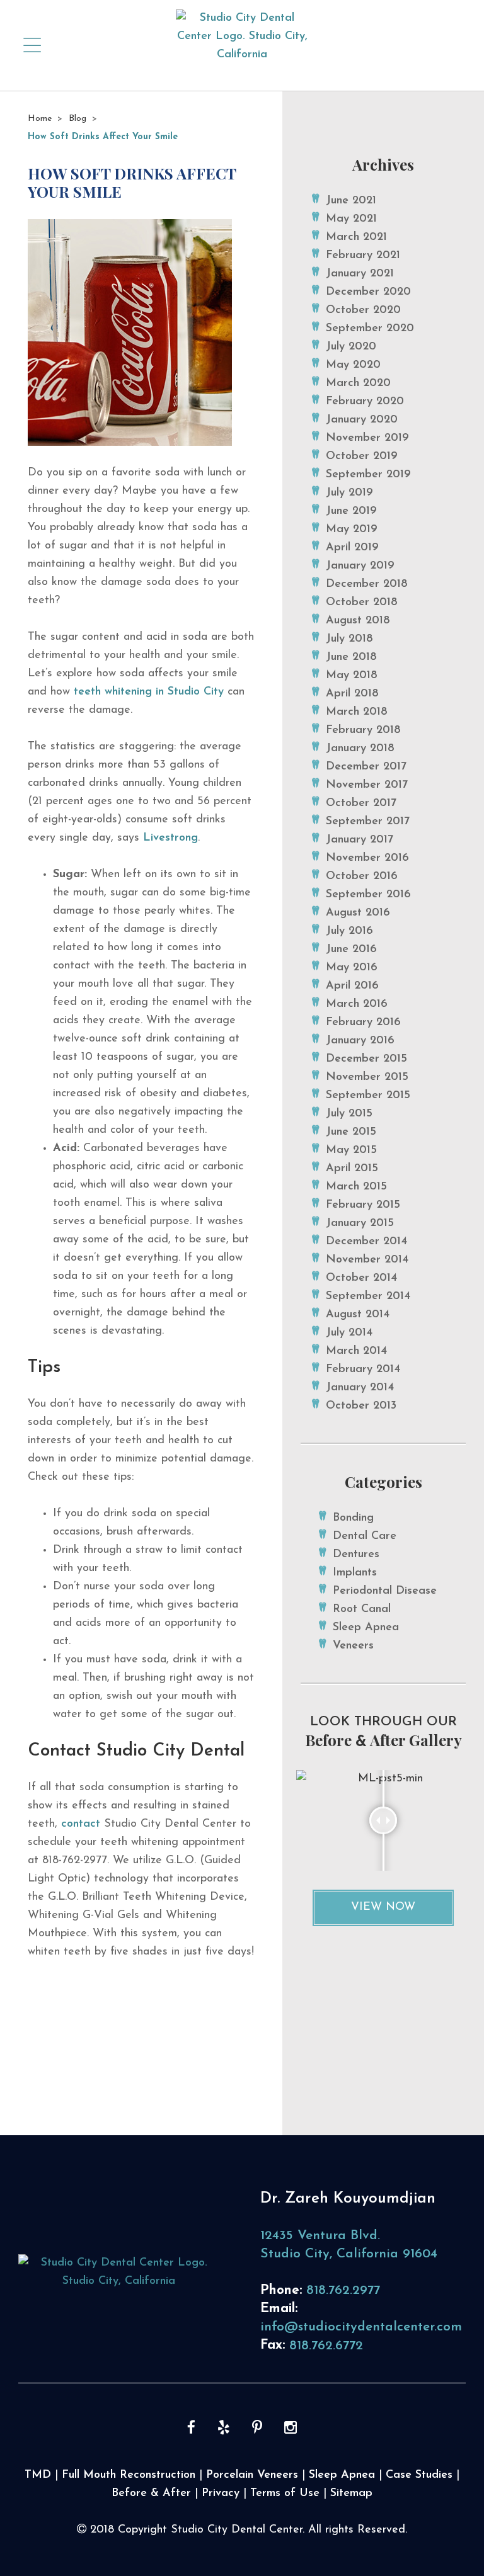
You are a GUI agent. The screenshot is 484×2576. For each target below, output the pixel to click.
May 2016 (352, 968)
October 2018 (362, 603)
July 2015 (349, 1114)
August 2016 (358, 913)
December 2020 (368, 292)
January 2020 (362, 420)
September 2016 (368, 895)
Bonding (353, 1518)
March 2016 (357, 1004)
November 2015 (367, 1077)
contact (81, 1824)
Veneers (353, 1646)
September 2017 (368, 822)
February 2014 (363, 1370)
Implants (355, 1573)
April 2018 (352, 694)
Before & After (151, 2494)
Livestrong (170, 838)
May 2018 (352, 676)
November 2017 (367, 785)
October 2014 (361, 1278)
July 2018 (349, 639)
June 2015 (351, 1132)
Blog (78, 119)
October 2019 (362, 457)
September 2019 (368, 475)
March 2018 (357, 712)
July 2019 (349, 493)
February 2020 (365, 402)
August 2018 (358, 621)
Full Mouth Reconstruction (129, 2475)
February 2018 (363, 730)
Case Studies (419, 2475)
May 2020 (353, 365)
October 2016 (362, 877)
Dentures (356, 1555)
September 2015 (368, 1096)
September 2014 (368, 1297)
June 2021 (351, 201)
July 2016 (349, 931)
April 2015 (352, 1169)
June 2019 (351, 511)
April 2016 (352, 986)
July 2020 (351, 347)
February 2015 (363, 1205)
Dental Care (365, 1536)
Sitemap (351, 2494)
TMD (38, 2475)
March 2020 (358, 383)
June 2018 (351, 657)
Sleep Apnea (366, 1628)
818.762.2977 (343, 2290)
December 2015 (366, 1059)
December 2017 (366, 767)
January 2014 (360, 1388)
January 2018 (360, 749)
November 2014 (367, 1260)
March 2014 (356, 1351)
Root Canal (362, 1609)
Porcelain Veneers (252, 2475)
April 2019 (352, 548)
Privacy (221, 2494)
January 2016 (360, 1041)
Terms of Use (285, 2494)
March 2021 (356, 237)
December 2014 (366, 1242)
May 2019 (352, 530)
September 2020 (370, 329)
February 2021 (363, 256)
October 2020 (363, 310)
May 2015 (351, 1150)
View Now (383, 1907)
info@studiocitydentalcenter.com (361, 2327)
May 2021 (351, 219)
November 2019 (367, 438)
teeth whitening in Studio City (149, 692)
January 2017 (360, 840)
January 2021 (360, 274)
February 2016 (363, 1023)
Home (40, 119)
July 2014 (349, 1333)
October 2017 (361, 803)
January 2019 (360, 566)
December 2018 (367, 584)
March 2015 (356, 1187)
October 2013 (361, 1406)
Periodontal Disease (385, 1591)
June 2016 (351, 950)
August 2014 (358, 1315)
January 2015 (360, 1223)
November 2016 (367, 858)
